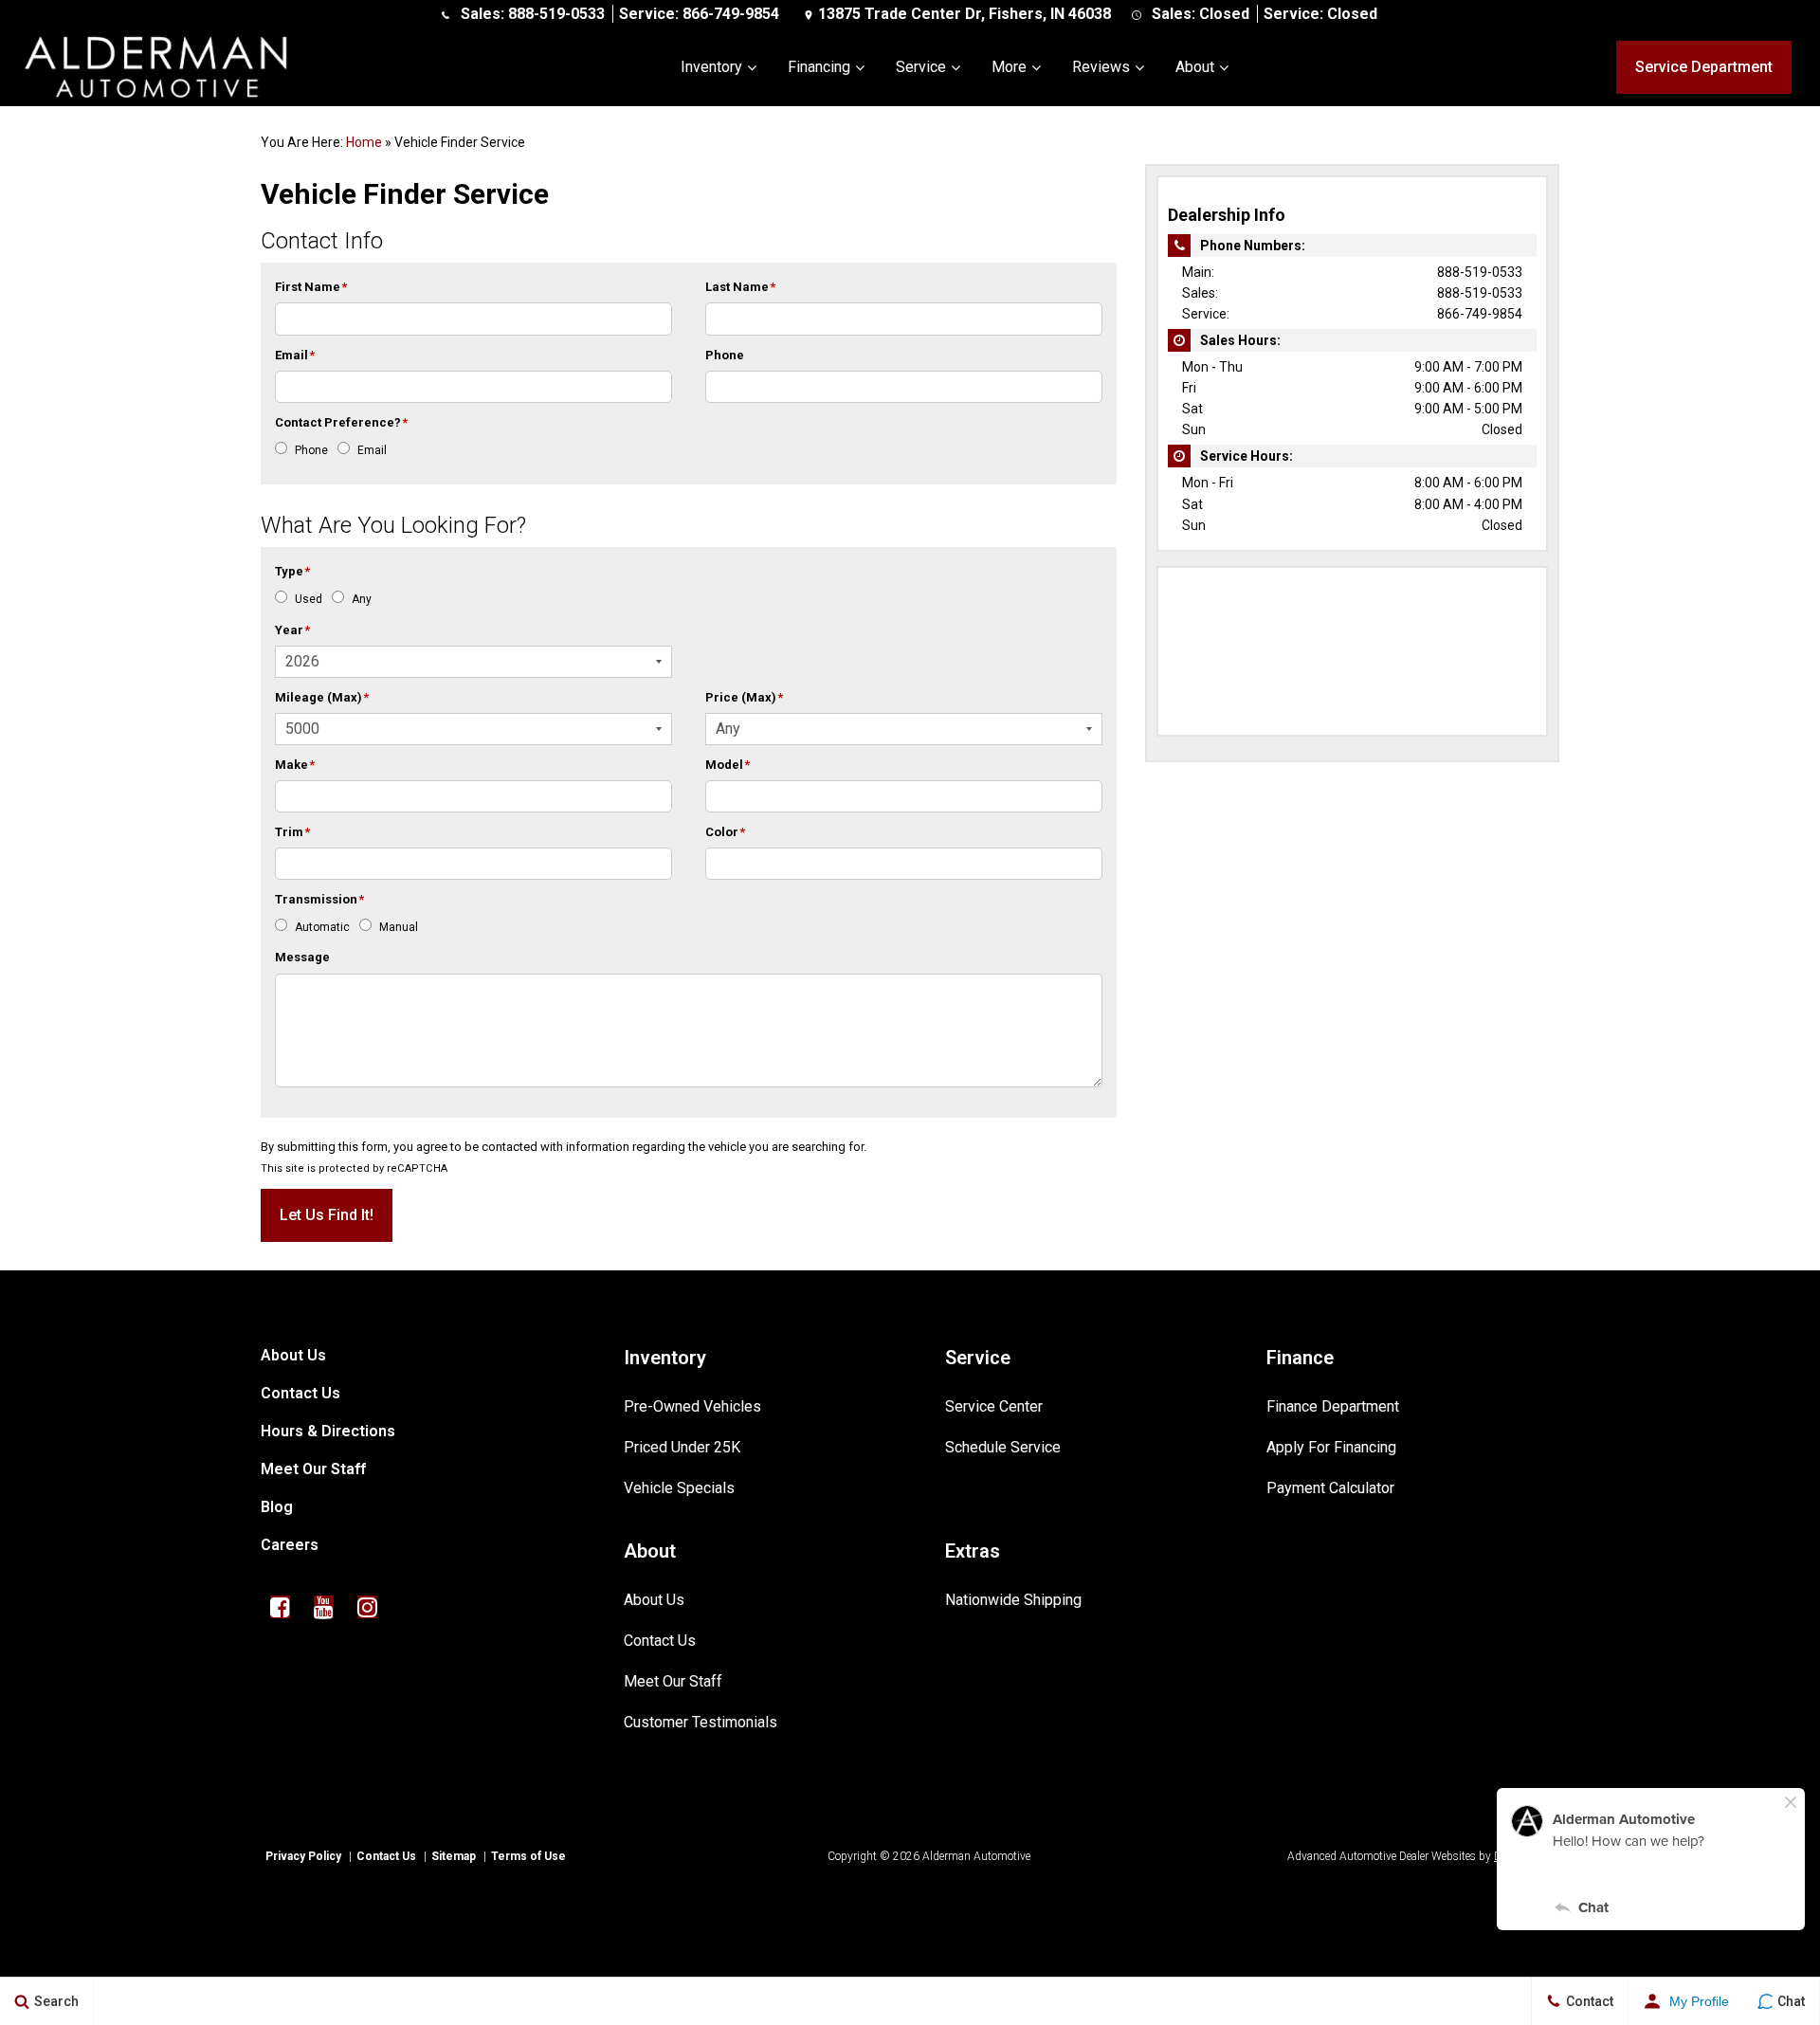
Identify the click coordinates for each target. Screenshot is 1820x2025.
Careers (290, 1545)
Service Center (994, 1406)
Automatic (322, 927)
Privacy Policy (303, 1856)
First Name (311, 287)
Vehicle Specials (679, 1488)
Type (292, 571)
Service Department (1704, 67)
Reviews (1101, 67)
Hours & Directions (328, 1431)
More (1009, 67)
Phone (725, 355)
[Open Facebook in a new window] (280, 1607)
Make (295, 765)
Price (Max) (744, 697)
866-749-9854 (731, 14)
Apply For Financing (1331, 1447)
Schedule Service (1003, 1447)
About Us (293, 1355)
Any (362, 599)
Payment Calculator (1330, 1488)
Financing (819, 67)
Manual (399, 927)
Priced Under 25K (682, 1447)
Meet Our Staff (313, 1469)
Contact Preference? (341, 422)
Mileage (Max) (322, 697)
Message (302, 957)
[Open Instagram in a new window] (367, 1607)
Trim (292, 832)
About (1195, 67)
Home (364, 142)
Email (295, 355)
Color (725, 832)
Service (921, 67)
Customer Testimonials (701, 1722)
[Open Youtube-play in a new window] (323, 1607)
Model (728, 765)
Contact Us (300, 1393)
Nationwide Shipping (1013, 1600)
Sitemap (454, 1856)
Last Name (740, 287)
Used (309, 599)
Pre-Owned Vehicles (692, 1406)
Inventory (711, 67)
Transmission (319, 899)
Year (292, 630)
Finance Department (1333, 1406)
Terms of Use (528, 1856)
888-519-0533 (556, 14)
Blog (277, 1507)
